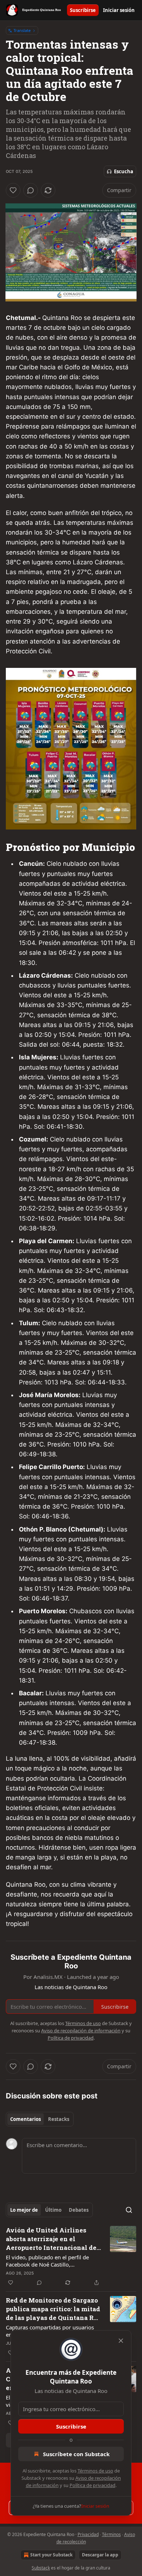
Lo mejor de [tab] (24, 2210)
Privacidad (88, 2534)
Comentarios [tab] (25, 2119)
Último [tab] (53, 2210)
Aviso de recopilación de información (81, 2031)
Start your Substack (51, 2555)
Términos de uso (95, 2471)
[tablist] (40, 2119)
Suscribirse (83, 10)
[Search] (129, 2210)
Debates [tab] (79, 2210)
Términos (111, 2534)
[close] (121, 2341)
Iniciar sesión (119, 10)
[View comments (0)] (31, 190)
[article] (71, 2256)
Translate (22, 30)
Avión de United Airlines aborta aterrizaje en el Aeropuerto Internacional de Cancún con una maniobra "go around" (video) (53, 2239)
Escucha (124, 171)
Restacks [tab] (59, 2119)
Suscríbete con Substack (76, 2454)
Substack (41, 2568)
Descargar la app (100, 2555)
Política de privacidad (92, 2485)
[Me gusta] (13, 190)
